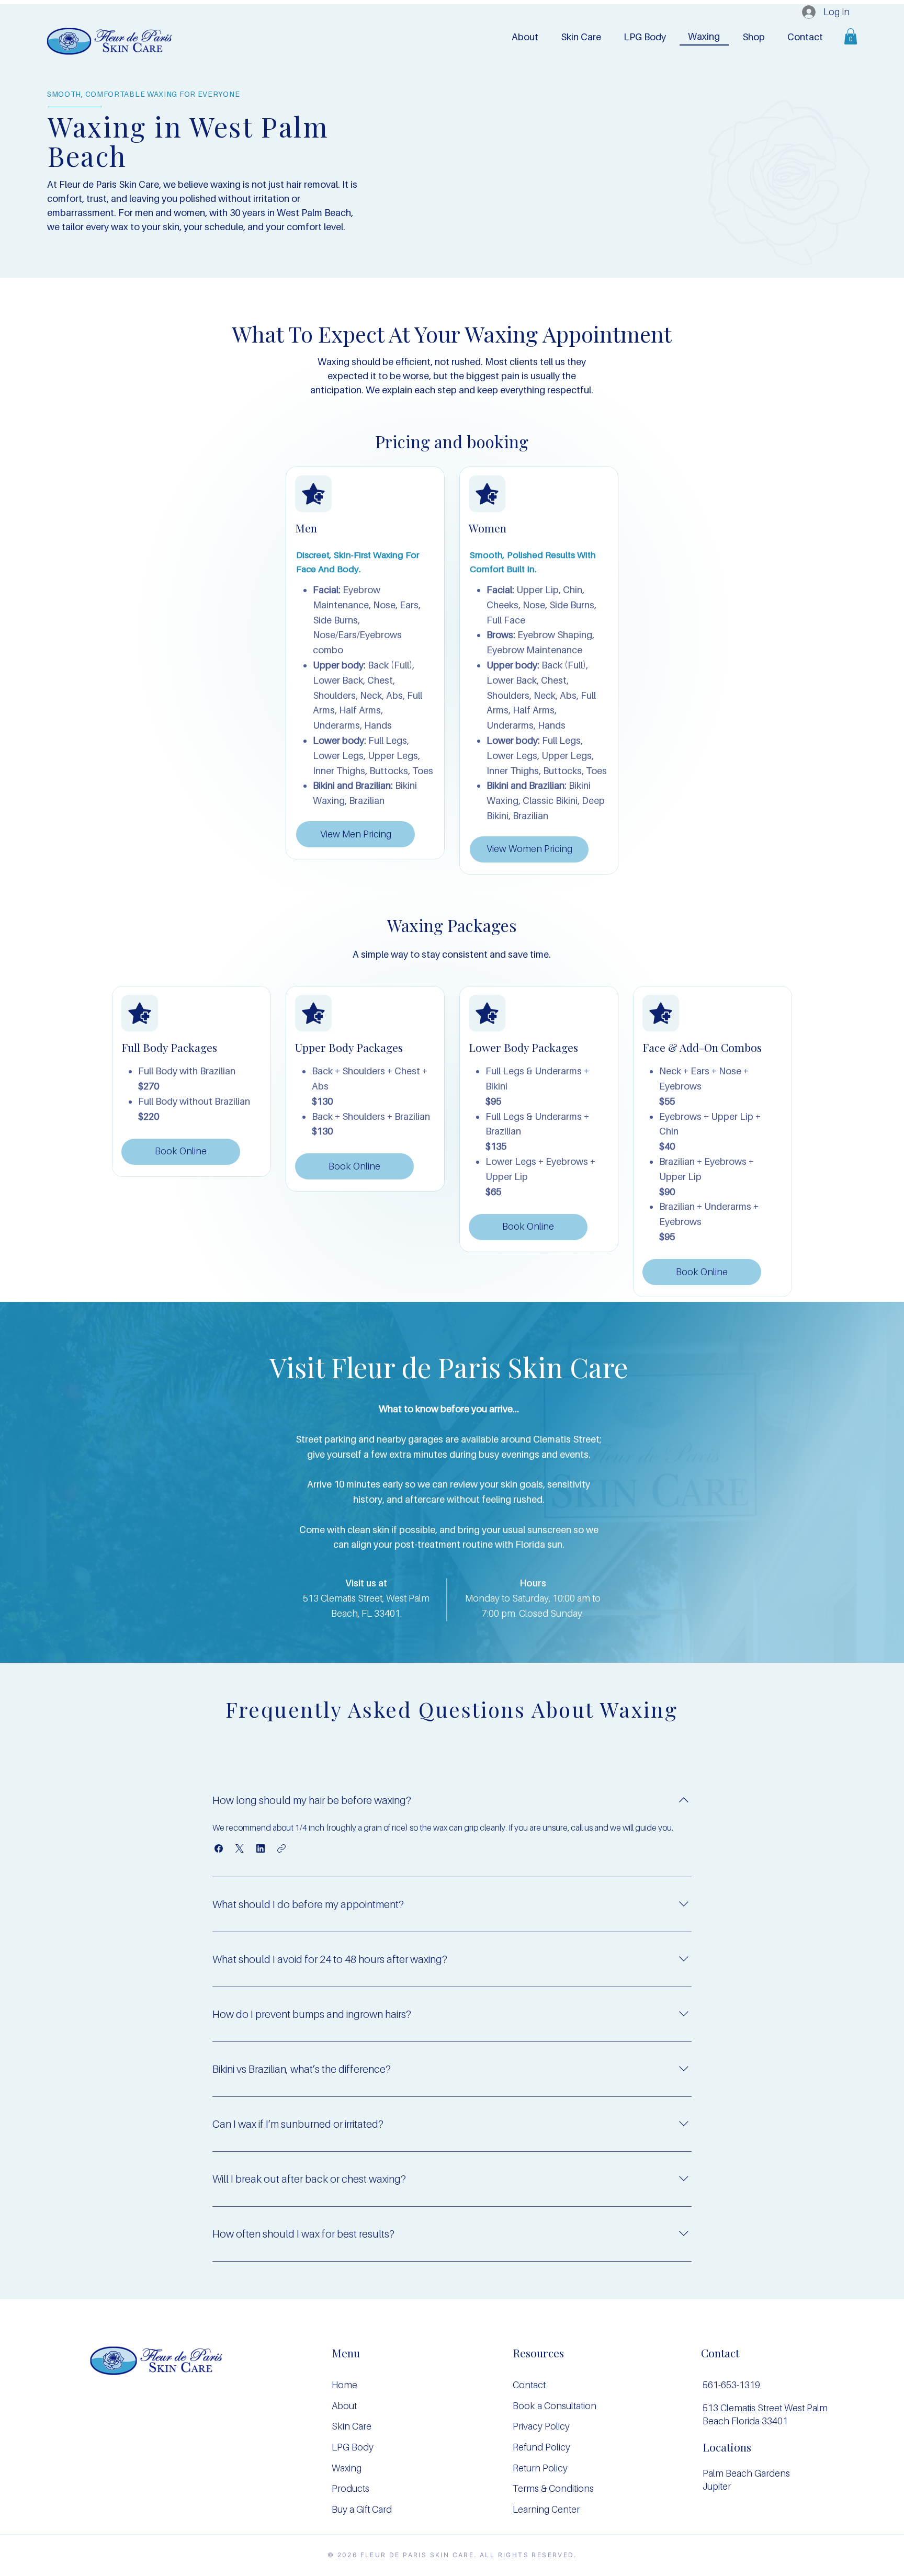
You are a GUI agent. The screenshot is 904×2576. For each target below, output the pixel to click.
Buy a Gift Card (362, 2509)
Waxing (347, 2468)
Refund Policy (541, 2447)
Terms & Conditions (553, 2488)
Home (344, 2385)
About (344, 2406)
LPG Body (353, 2447)
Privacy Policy (541, 2426)
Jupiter (717, 2486)
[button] (645, 37)
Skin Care (352, 2426)
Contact (529, 2385)
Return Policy (540, 2468)
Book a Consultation (555, 2406)
